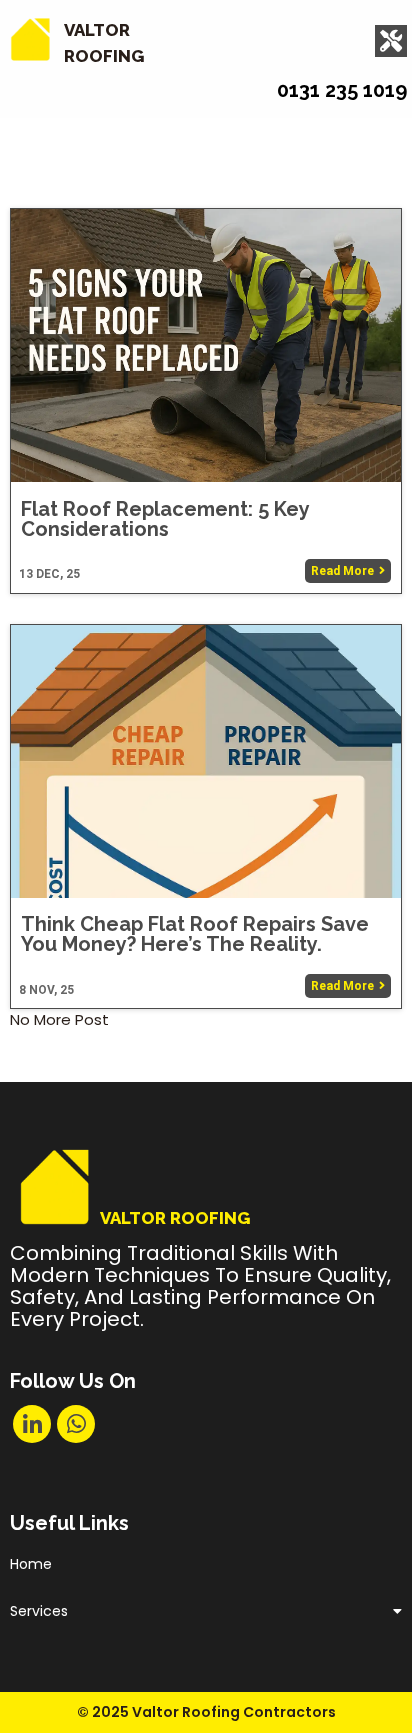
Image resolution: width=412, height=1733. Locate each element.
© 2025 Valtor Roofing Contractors (206, 1712)
